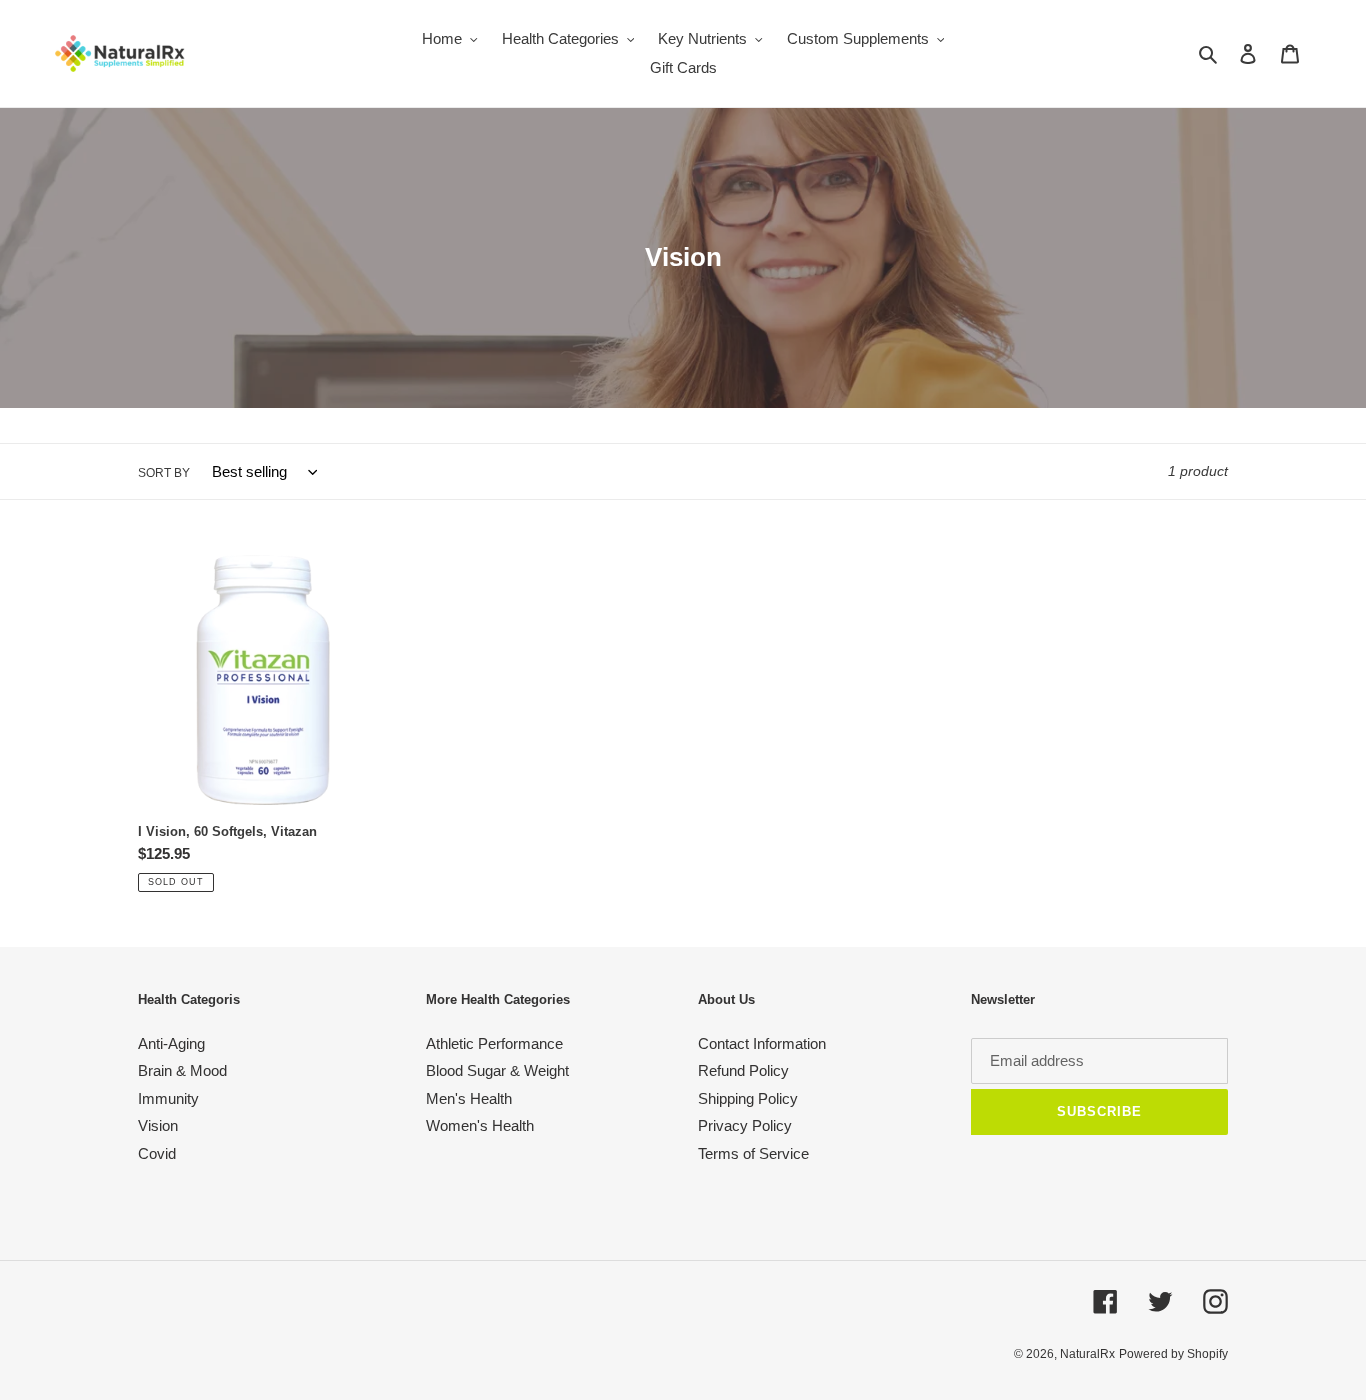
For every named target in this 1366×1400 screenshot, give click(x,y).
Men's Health (469, 1098)
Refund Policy (743, 1070)
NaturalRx (1087, 1354)
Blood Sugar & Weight (497, 1070)
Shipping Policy (748, 1098)
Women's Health (480, 1125)
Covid (157, 1153)
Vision (158, 1125)
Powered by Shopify (1173, 1354)
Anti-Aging (171, 1043)
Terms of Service (753, 1153)
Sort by (164, 473)
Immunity (168, 1098)
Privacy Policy (745, 1125)
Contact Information (762, 1043)
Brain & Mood (182, 1070)
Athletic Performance (494, 1043)
